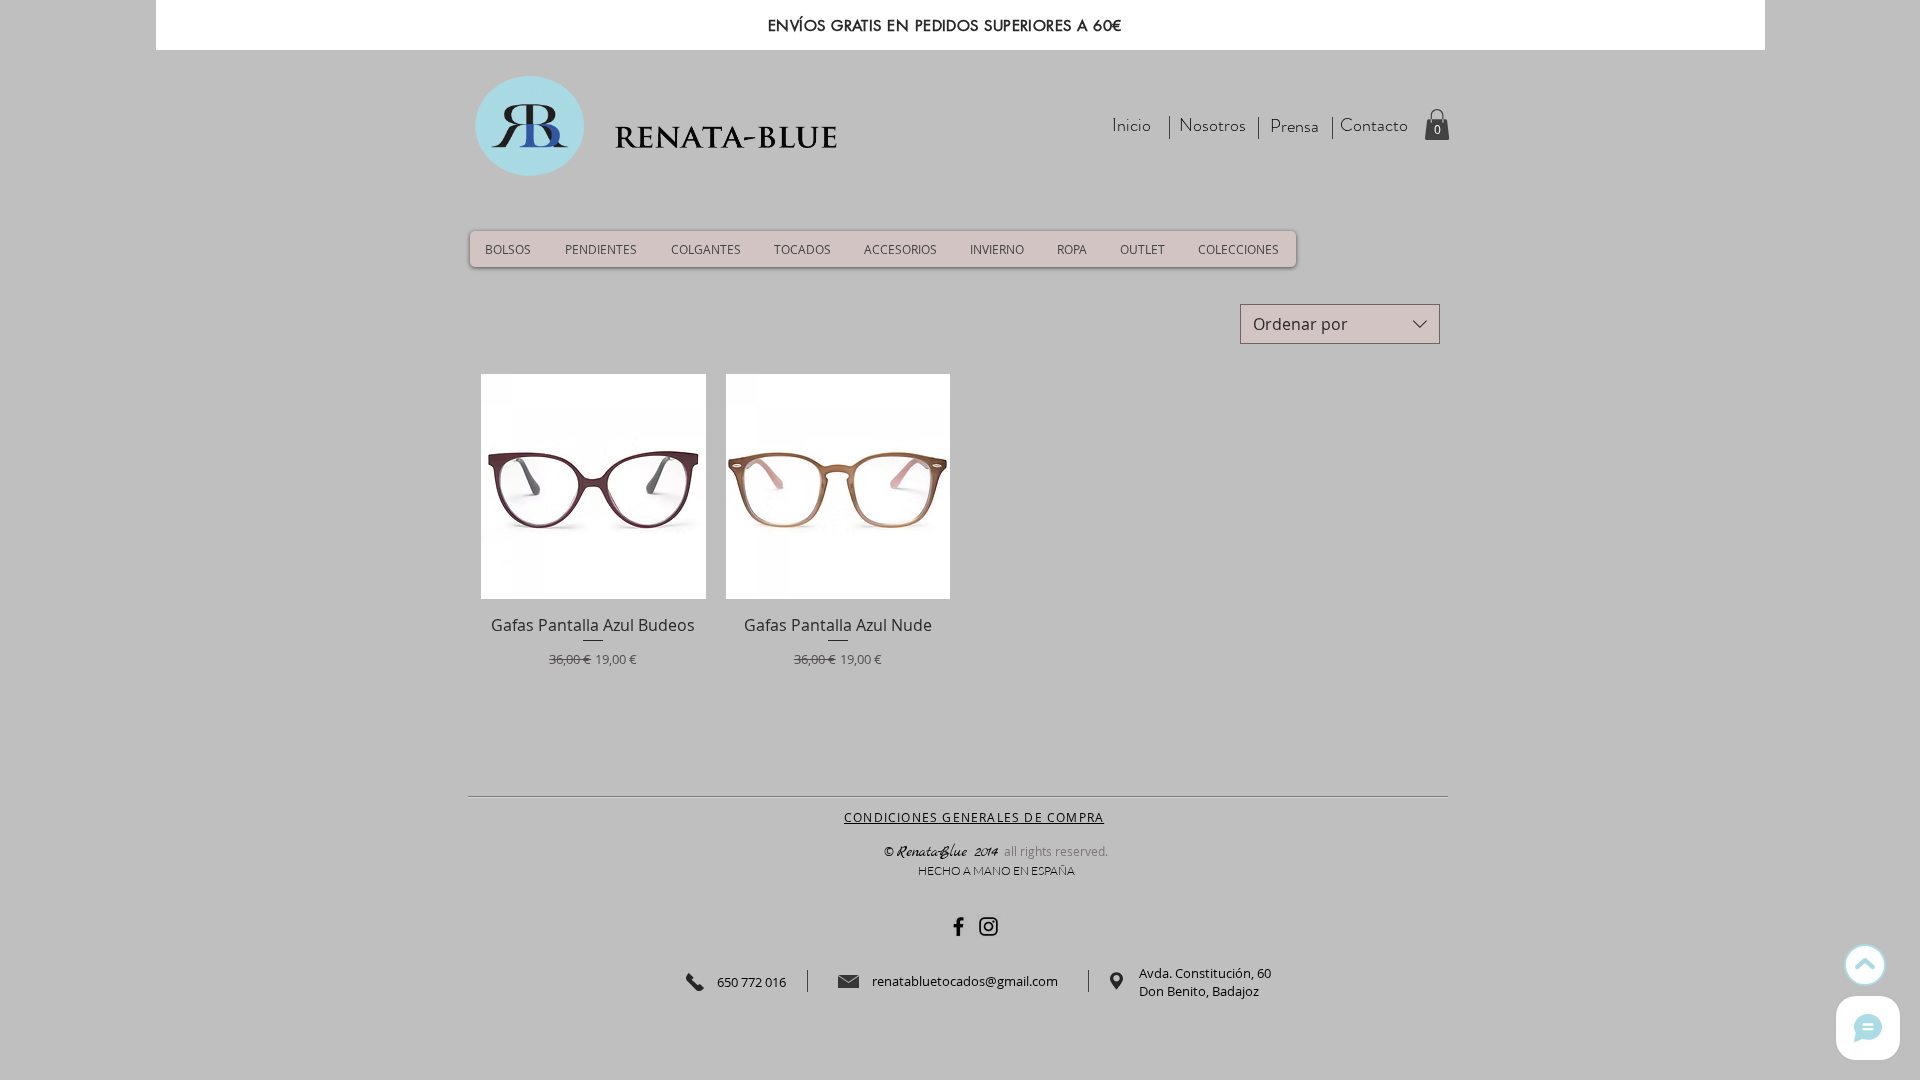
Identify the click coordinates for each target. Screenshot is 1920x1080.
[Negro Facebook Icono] (958, 926)
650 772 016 (751, 982)
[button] (1437, 124)
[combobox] (1340, 324)
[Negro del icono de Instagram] (988, 926)
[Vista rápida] (593, 486)
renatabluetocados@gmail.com (965, 981)
